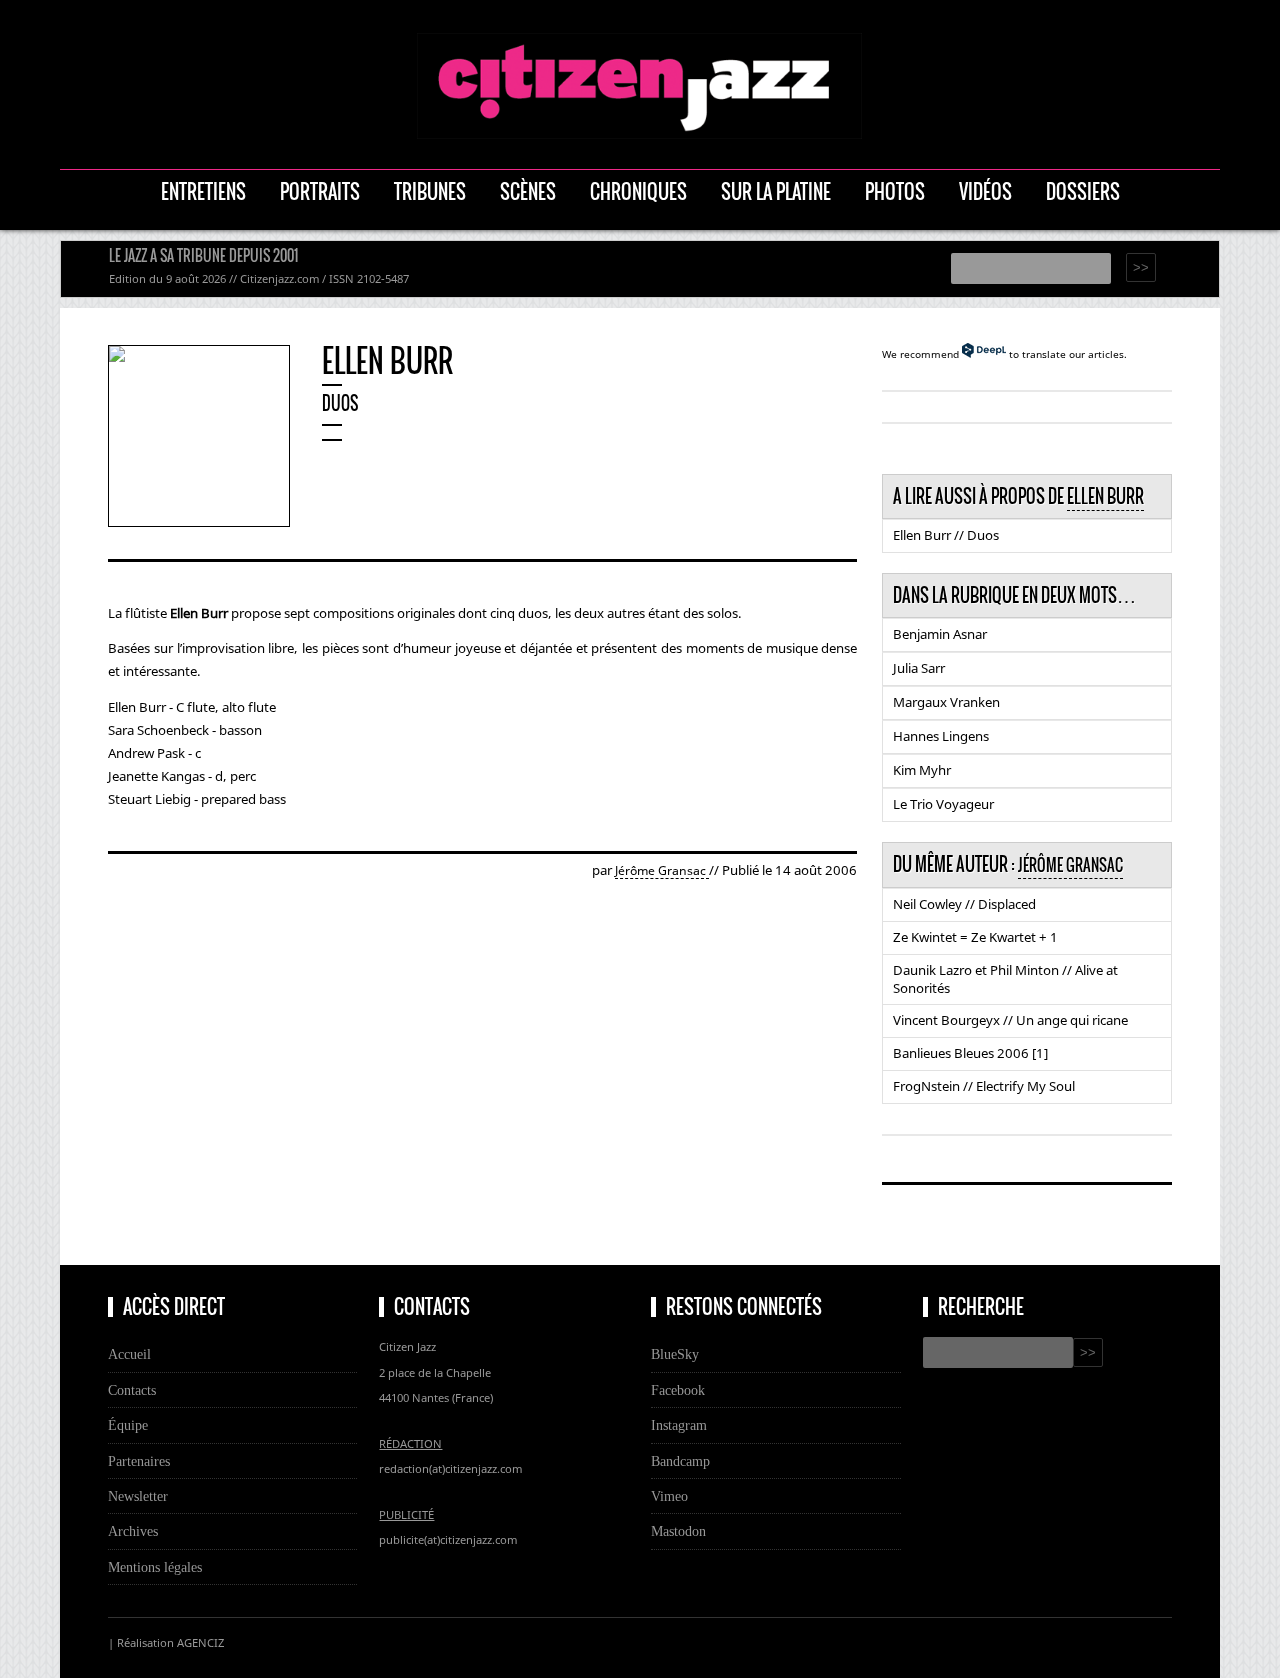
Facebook (678, 1390)
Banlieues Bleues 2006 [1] (970, 1053)
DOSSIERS (1083, 191)
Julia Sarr (919, 668)
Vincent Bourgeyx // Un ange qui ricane (1010, 1020)
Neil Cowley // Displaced (964, 904)
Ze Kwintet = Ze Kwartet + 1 (975, 937)
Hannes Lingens (941, 736)
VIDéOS (985, 191)
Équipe (128, 1425)
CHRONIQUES (638, 191)
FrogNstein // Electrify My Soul (984, 1086)
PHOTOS (895, 191)
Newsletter (138, 1496)
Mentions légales (155, 1567)
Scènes (528, 191)
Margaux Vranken (946, 702)
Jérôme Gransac (662, 870)
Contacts (132, 1390)
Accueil (129, 1354)
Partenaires (139, 1461)
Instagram (679, 1425)
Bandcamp (680, 1461)
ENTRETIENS (203, 191)
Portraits (320, 191)
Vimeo (669, 1496)
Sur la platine (776, 191)
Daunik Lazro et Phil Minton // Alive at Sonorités (1005, 979)
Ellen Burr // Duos (946, 535)
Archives (133, 1531)
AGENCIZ (200, 1642)
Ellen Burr (1105, 496)
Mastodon (678, 1531)
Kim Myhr (922, 770)
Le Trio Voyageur (943, 804)
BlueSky (675, 1354)
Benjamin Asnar (940, 634)
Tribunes (430, 191)
